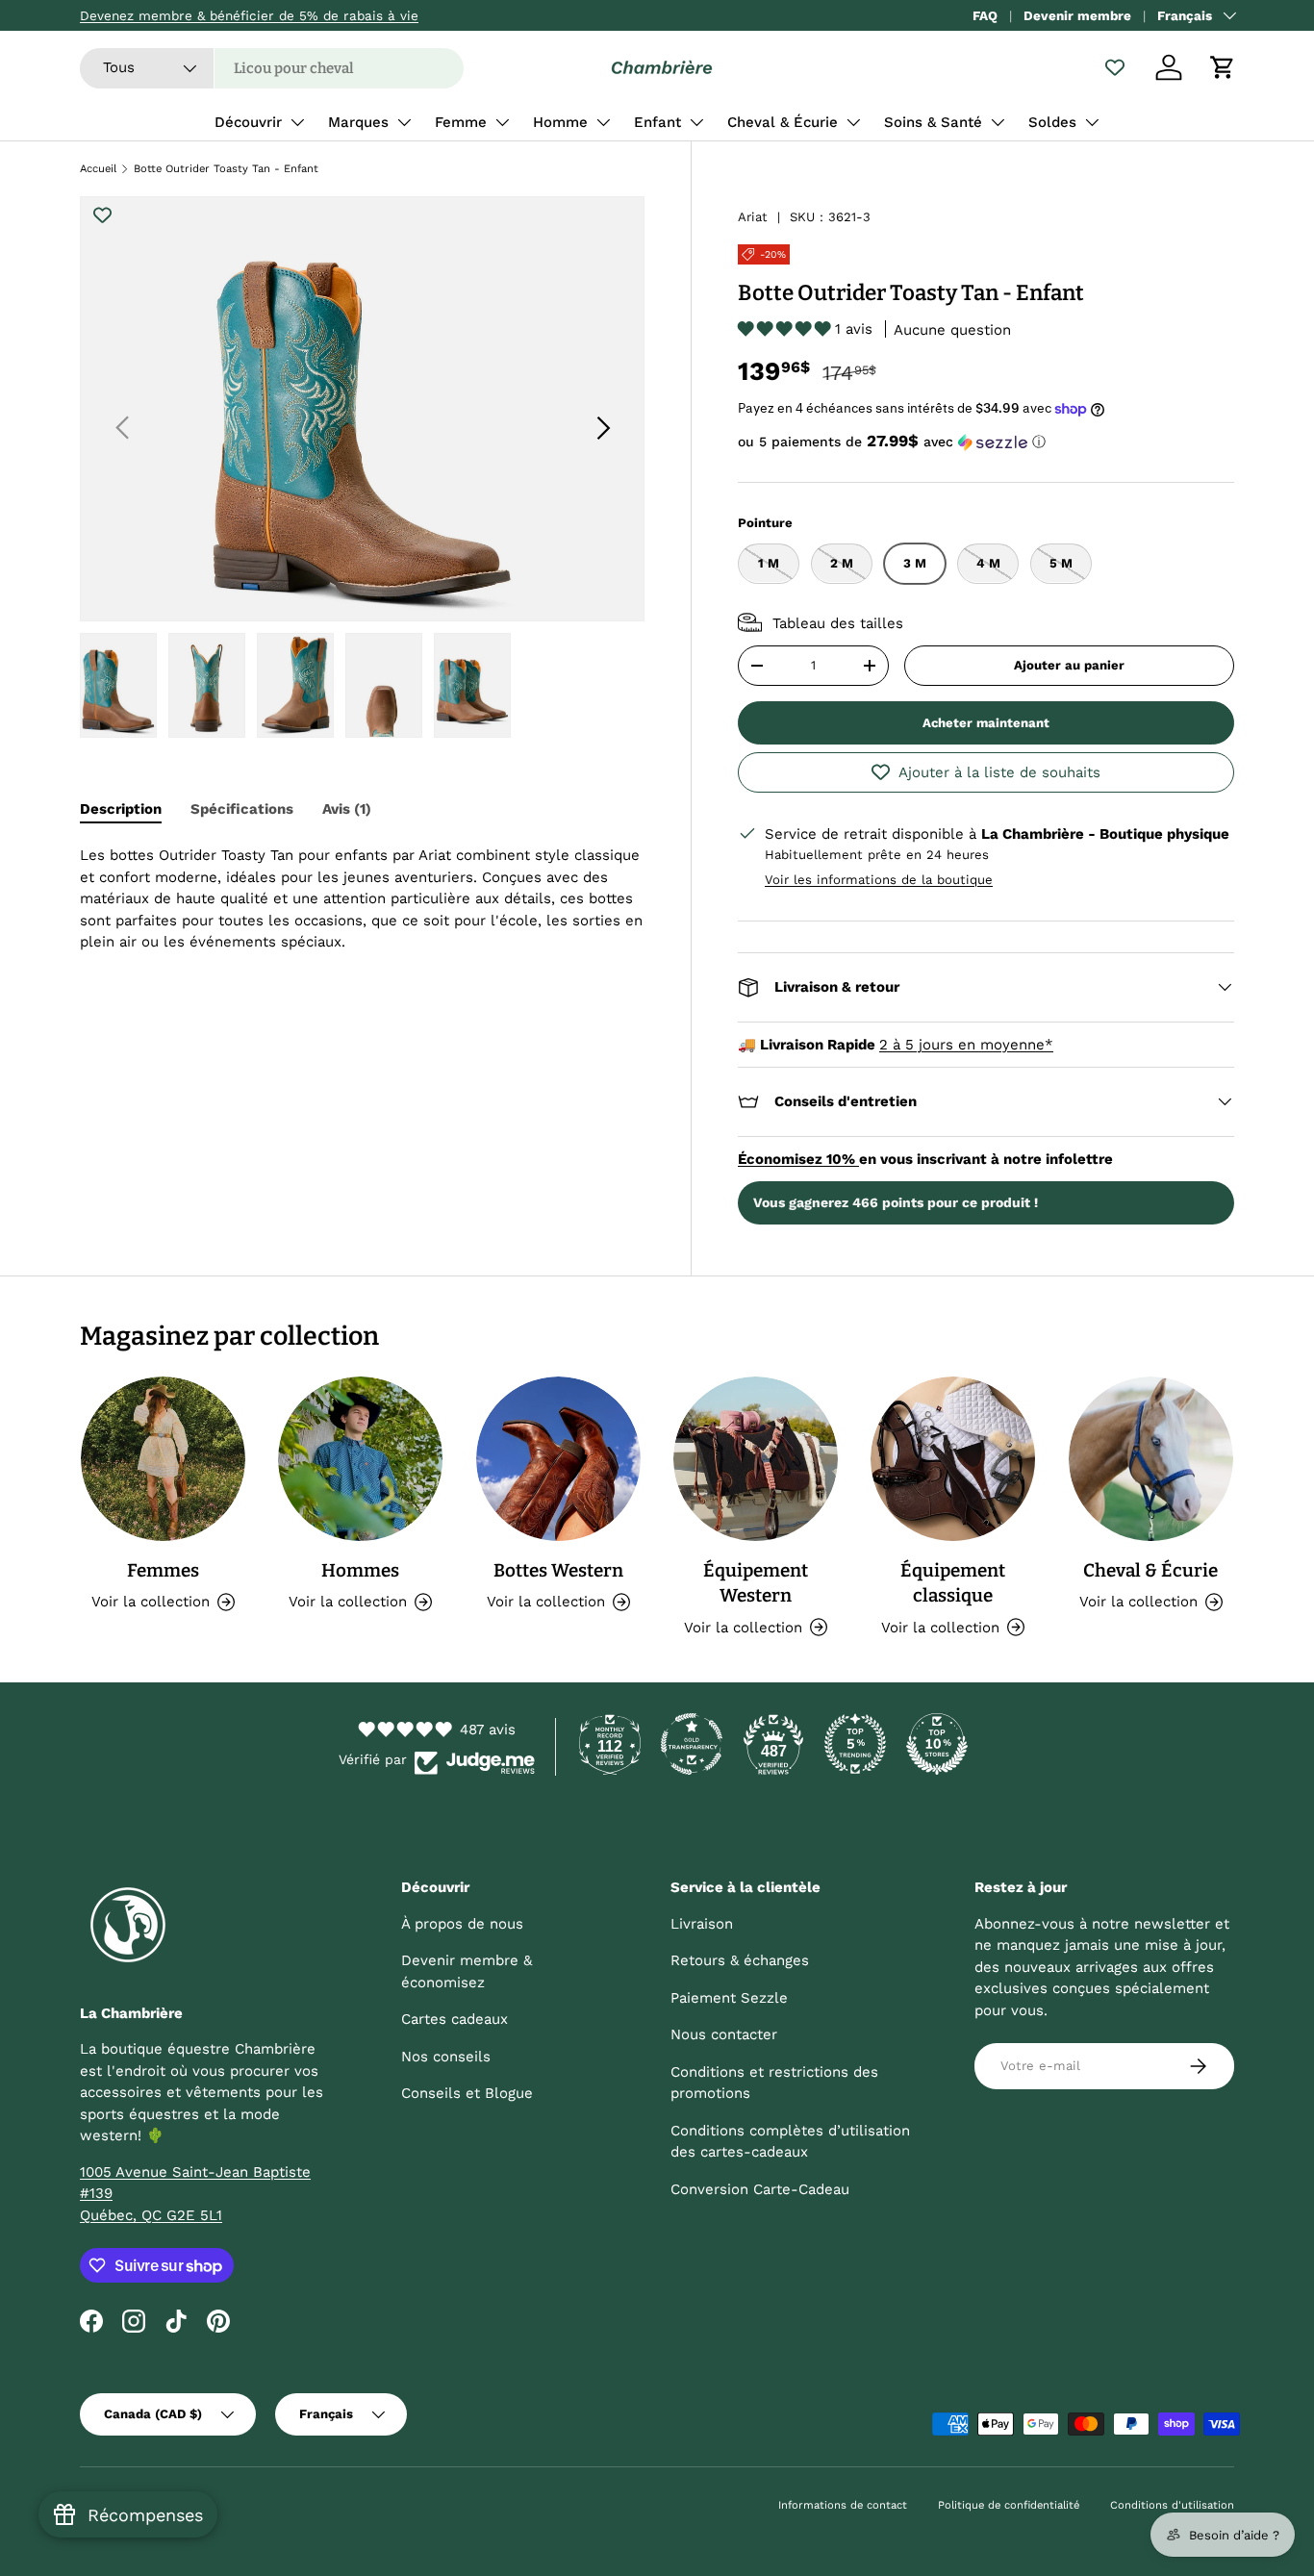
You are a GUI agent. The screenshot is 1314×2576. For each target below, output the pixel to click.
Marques (358, 122)
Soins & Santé (933, 122)
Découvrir (248, 122)
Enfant (657, 122)
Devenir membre (1077, 15)
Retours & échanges (740, 1960)
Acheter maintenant (986, 723)
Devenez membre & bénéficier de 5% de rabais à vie (249, 15)
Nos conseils (446, 2057)
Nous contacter (724, 2034)
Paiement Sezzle (729, 1998)
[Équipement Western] (756, 1459)
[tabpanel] (362, 917)
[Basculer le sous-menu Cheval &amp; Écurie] (853, 122)
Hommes (360, 1570)
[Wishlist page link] (1115, 67)
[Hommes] (360, 1459)
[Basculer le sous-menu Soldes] (1092, 122)
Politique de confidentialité (1009, 2505)
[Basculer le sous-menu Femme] (502, 122)
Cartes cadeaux (455, 2019)
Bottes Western (558, 1570)
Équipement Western (756, 1583)
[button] (1223, 67)
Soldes (1052, 122)
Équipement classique (953, 1583)
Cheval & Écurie (783, 122)
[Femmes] (163, 1459)
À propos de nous (462, 1924)
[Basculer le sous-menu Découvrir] (297, 122)
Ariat (753, 217)
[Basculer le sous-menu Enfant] (696, 122)
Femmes (163, 1570)
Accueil (98, 169)
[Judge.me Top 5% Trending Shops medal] (855, 1744)
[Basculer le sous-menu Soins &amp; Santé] (998, 122)
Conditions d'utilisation (1172, 2505)
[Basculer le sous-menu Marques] (404, 122)
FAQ (985, 15)
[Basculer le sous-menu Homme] (603, 122)
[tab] (121, 809)
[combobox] (272, 68)
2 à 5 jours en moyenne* (966, 1044)
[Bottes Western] (558, 1459)
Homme (560, 122)
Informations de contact (843, 2505)
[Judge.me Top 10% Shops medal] (937, 1744)
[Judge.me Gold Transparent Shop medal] (692, 1744)
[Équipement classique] (953, 1459)
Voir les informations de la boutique (879, 879)
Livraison (702, 1924)
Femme (461, 122)
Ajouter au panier (1069, 665)
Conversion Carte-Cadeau (760, 2189)
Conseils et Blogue (467, 2093)
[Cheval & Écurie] (1151, 1459)
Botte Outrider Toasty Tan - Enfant (226, 169)
